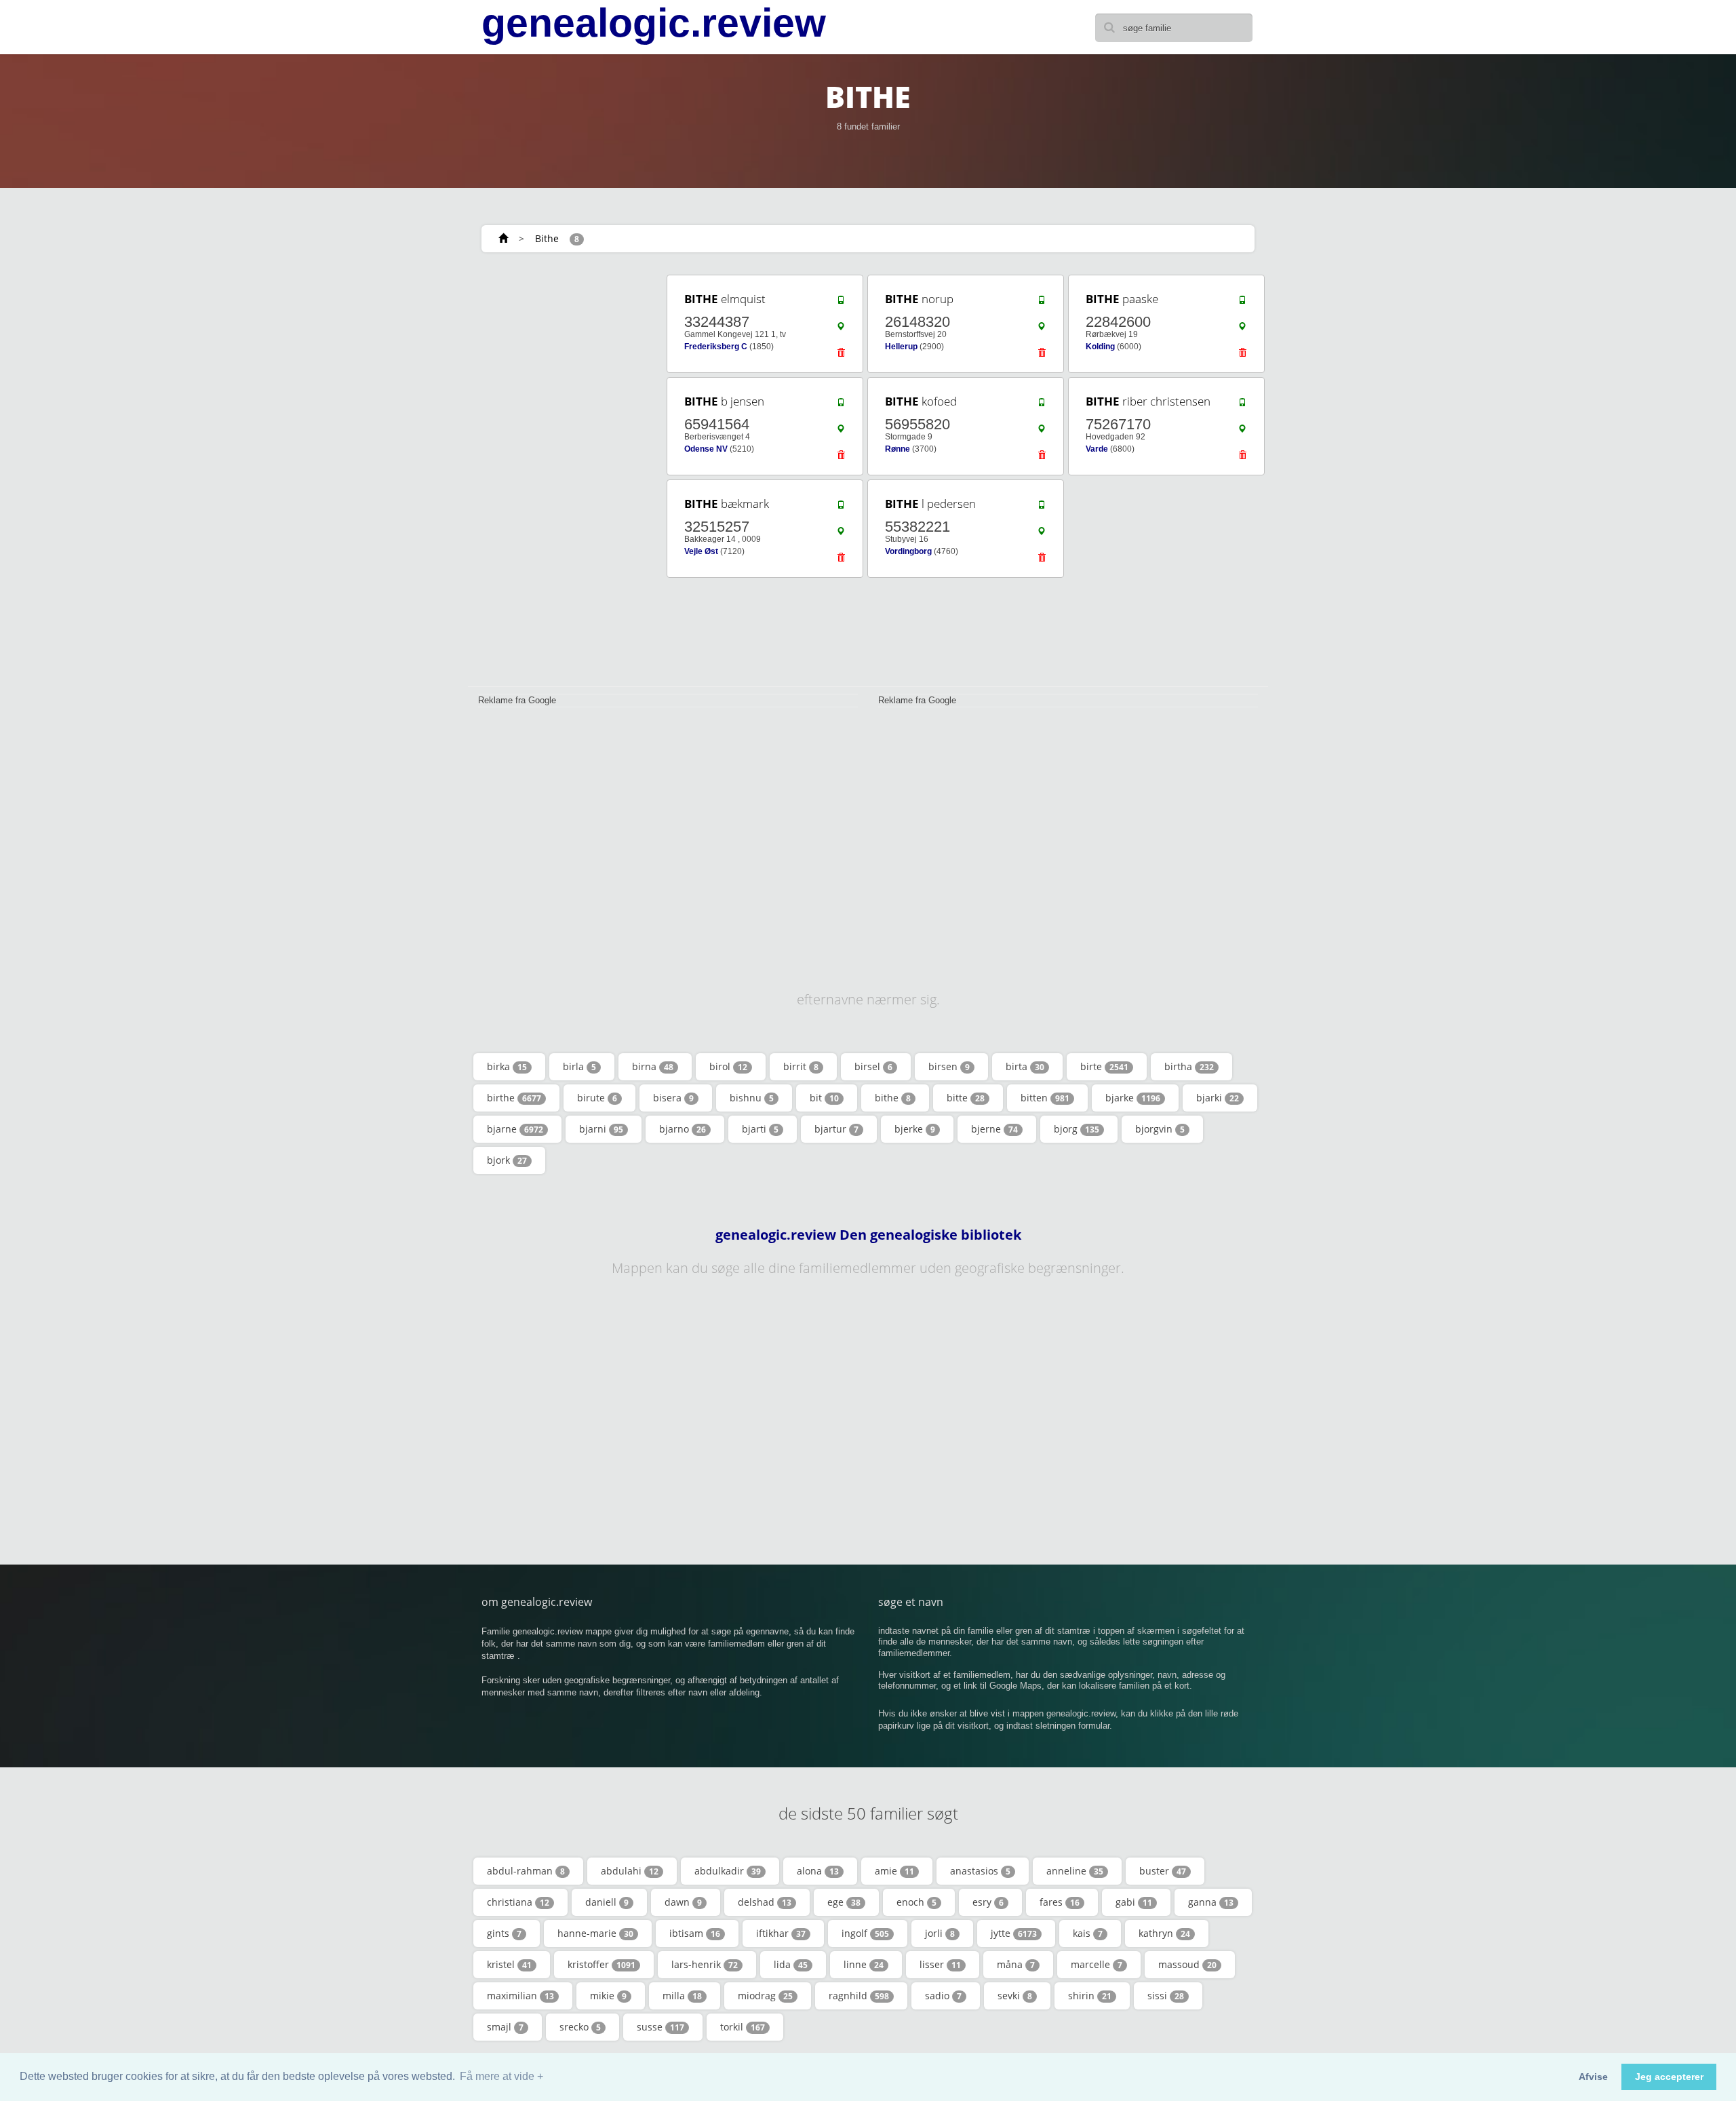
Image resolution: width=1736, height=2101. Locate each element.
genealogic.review (654, 23)
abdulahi (630, 1871)
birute (597, 1098)
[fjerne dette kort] (841, 356)
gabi (1134, 1902)
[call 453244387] (841, 303)
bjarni (601, 1129)
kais (1088, 1933)
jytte (1014, 1933)
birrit (801, 1066)
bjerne (994, 1129)
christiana (518, 1902)
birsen (949, 1066)
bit (824, 1098)
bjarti (760, 1129)
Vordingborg (908, 551)
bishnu (752, 1098)
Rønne (897, 449)
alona (818, 1871)
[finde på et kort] (841, 330)
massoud (1187, 1964)
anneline (1075, 1871)
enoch (916, 1902)
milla (682, 1996)
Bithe (547, 238)
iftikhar (781, 1933)
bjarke (1133, 1098)
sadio (943, 1996)
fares (1060, 1902)
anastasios (980, 1871)
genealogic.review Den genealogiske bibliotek (868, 1235)
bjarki (1218, 1098)
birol (728, 1066)
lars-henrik (705, 1964)
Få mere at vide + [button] (501, 2076)
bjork (507, 1160)
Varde (1097, 449)
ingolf (865, 1933)
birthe (514, 1098)
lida (791, 1964)
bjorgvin (1160, 1129)
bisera (673, 1098)
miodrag (765, 1996)
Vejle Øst (701, 551)
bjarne (515, 1129)
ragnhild (859, 1996)
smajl (505, 2027)
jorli (940, 1933)
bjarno (683, 1129)
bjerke (915, 1129)
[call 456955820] (1042, 406)
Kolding (1100, 347)
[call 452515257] (841, 508)
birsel (873, 1066)
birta (1025, 1066)
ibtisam (695, 1933)
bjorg (1077, 1129)
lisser (940, 1964)
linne (864, 1964)
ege (844, 1902)
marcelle (1097, 1964)
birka (507, 1066)
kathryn (1164, 1933)
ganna (1211, 1902)
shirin (1090, 1996)
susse (660, 2027)
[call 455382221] (1042, 508)
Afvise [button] (1593, 2077)
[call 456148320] (1042, 303)
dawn (683, 1902)
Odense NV (706, 449)
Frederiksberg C (716, 347)
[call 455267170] (1242, 406)
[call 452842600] (1242, 303)
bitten (1045, 1098)
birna (653, 1066)
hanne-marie (595, 1933)
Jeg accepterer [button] (1669, 2077)
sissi (1166, 1996)
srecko (580, 2027)
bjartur (836, 1129)
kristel (509, 1964)
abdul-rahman (526, 1871)
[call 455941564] (841, 406)
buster (1163, 1871)
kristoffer (601, 1964)
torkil (743, 2027)
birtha (1189, 1066)
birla (579, 1066)
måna (1016, 1964)
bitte (966, 1098)
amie (894, 1871)
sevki (1015, 1996)
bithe (893, 1098)
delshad (765, 1902)
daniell (607, 1902)
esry (988, 1902)
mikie (608, 1996)
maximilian (520, 1996)
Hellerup (901, 347)
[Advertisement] (563, 476)
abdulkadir (728, 1871)
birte (1104, 1066)
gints (504, 1933)
